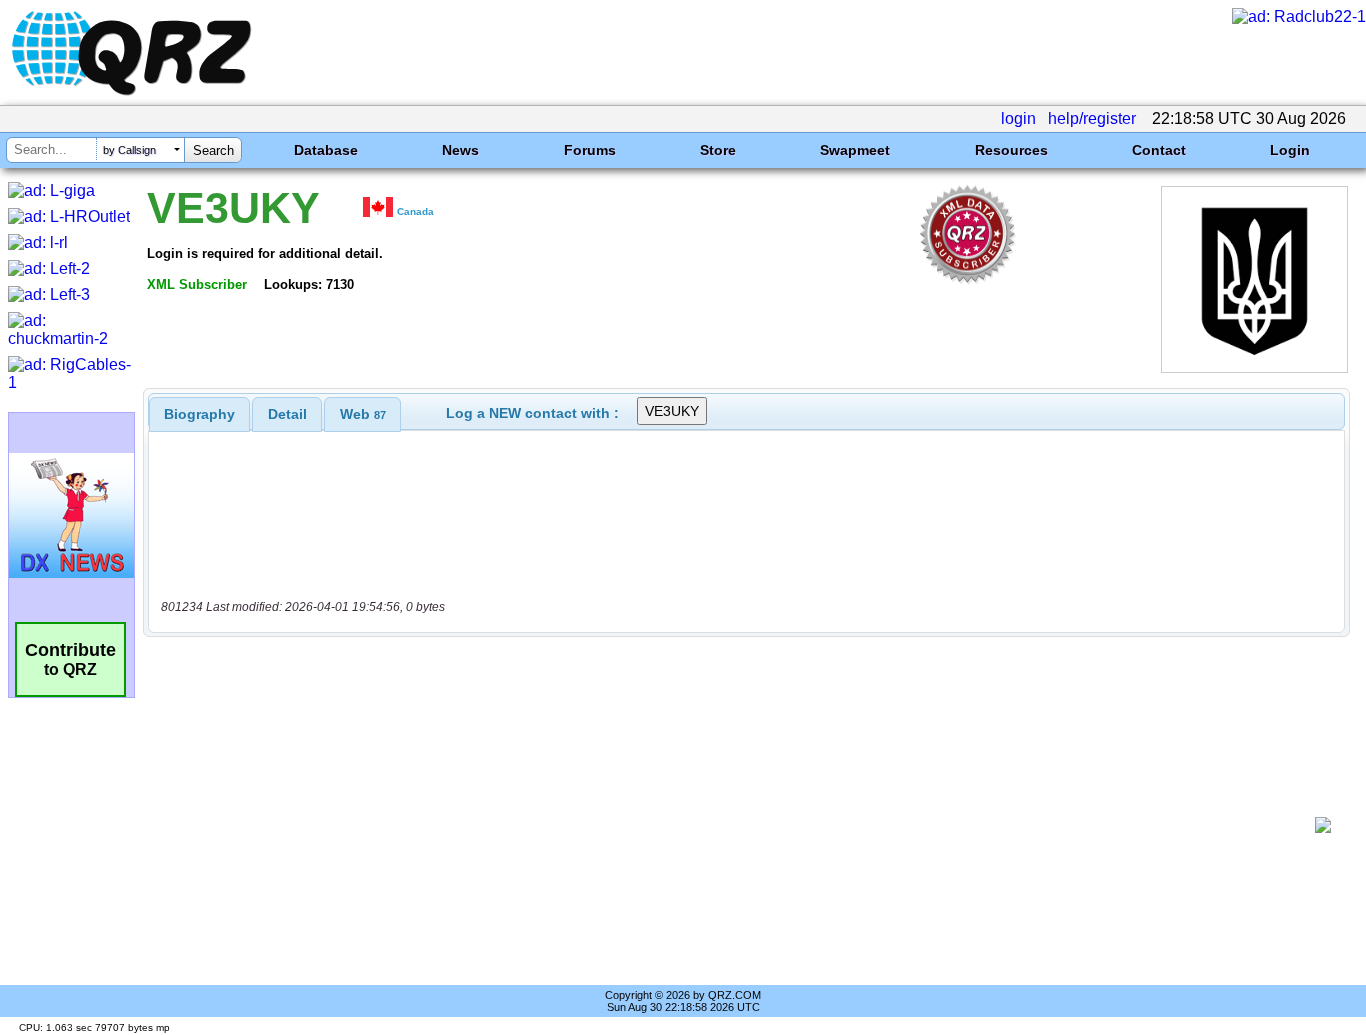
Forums (590, 150)
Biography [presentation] (199, 414)
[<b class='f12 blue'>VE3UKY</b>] (1254, 367)
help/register (1092, 118)
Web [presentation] (363, 414)
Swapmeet (855, 150)
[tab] (199, 414)
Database (326, 150)
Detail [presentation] (287, 414)
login (1018, 118)
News (460, 150)
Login (1290, 150)
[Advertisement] (736, 825)
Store (718, 150)
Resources (1011, 150)
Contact (1159, 150)
